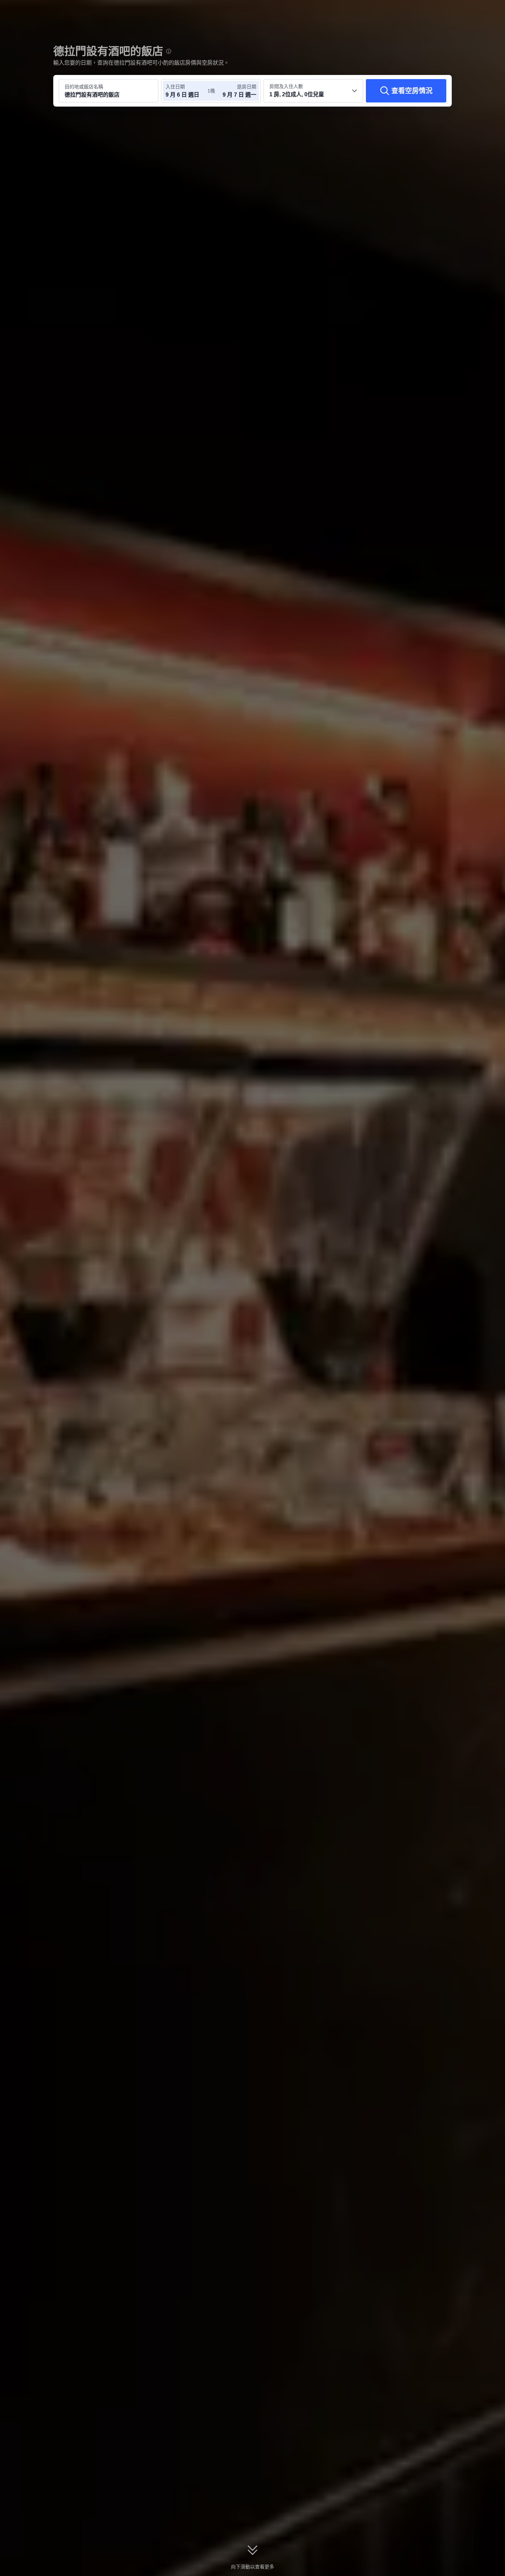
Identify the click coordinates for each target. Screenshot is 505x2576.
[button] (459, 11)
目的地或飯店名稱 (84, 87)
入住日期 (175, 87)
